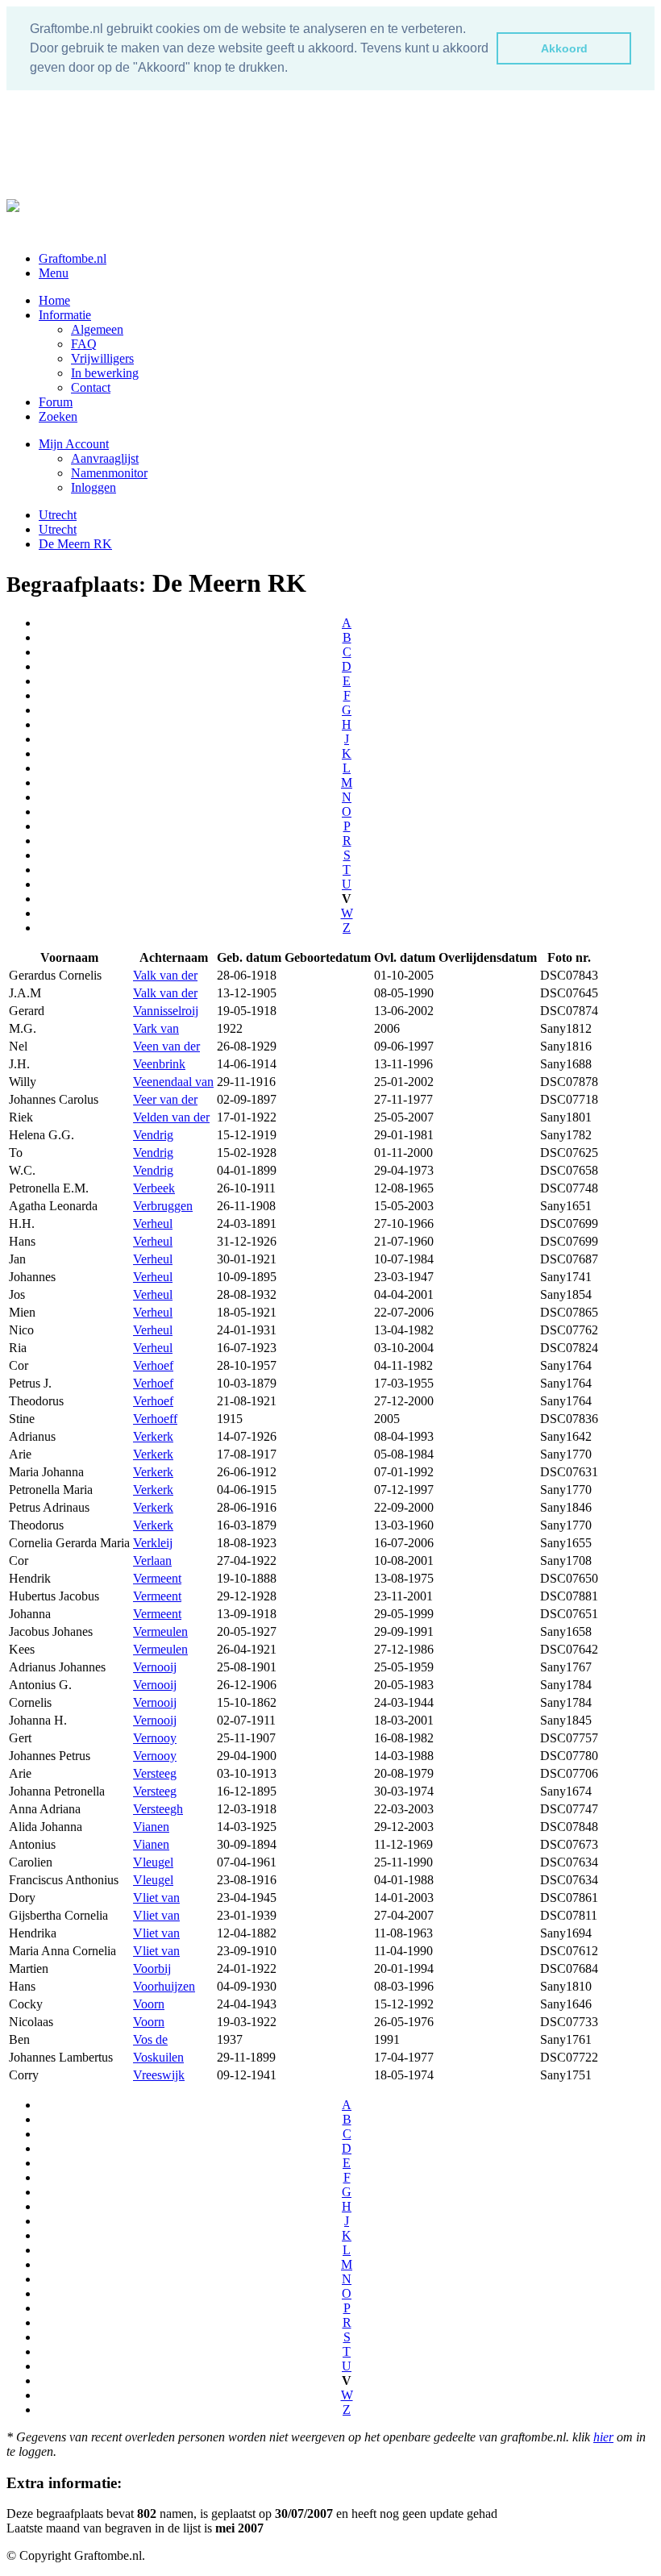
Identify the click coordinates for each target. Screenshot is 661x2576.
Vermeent (157, 1578)
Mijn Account (74, 444)
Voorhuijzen (164, 1986)
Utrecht (58, 515)
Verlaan (152, 1561)
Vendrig (153, 1135)
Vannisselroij (166, 1011)
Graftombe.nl (73, 258)
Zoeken (58, 416)
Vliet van (156, 1898)
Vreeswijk (159, 2075)
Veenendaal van (173, 1082)
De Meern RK (75, 544)
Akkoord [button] (564, 48)
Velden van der (171, 1117)
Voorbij (152, 1968)
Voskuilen (158, 2057)
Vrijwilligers (102, 358)
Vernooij (155, 1667)
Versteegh (158, 1809)
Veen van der (166, 1046)
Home (54, 300)
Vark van (156, 1028)
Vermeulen (160, 1631)
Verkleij (153, 1543)
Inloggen (94, 487)
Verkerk (153, 1436)
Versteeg (155, 1773)
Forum (56, 402)
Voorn (149, 2004)
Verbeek (154, 1188)
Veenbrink (159, 1064)
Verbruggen (163, 1206)
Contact (91, 387)
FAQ (84, 344)
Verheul (153, 1223)
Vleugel (153, 1862)
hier (603, 2437)
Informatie (65, 315)
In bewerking (105, 373)
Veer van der (165, 1099)
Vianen (151, 1827)
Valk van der (165, 975)
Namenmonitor (109, 473)
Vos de (150, 2039)
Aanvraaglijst (105, 458)
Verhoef (153, 1365)
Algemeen (97, 329)
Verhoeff (155, 1419)
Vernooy (155, 1738)
